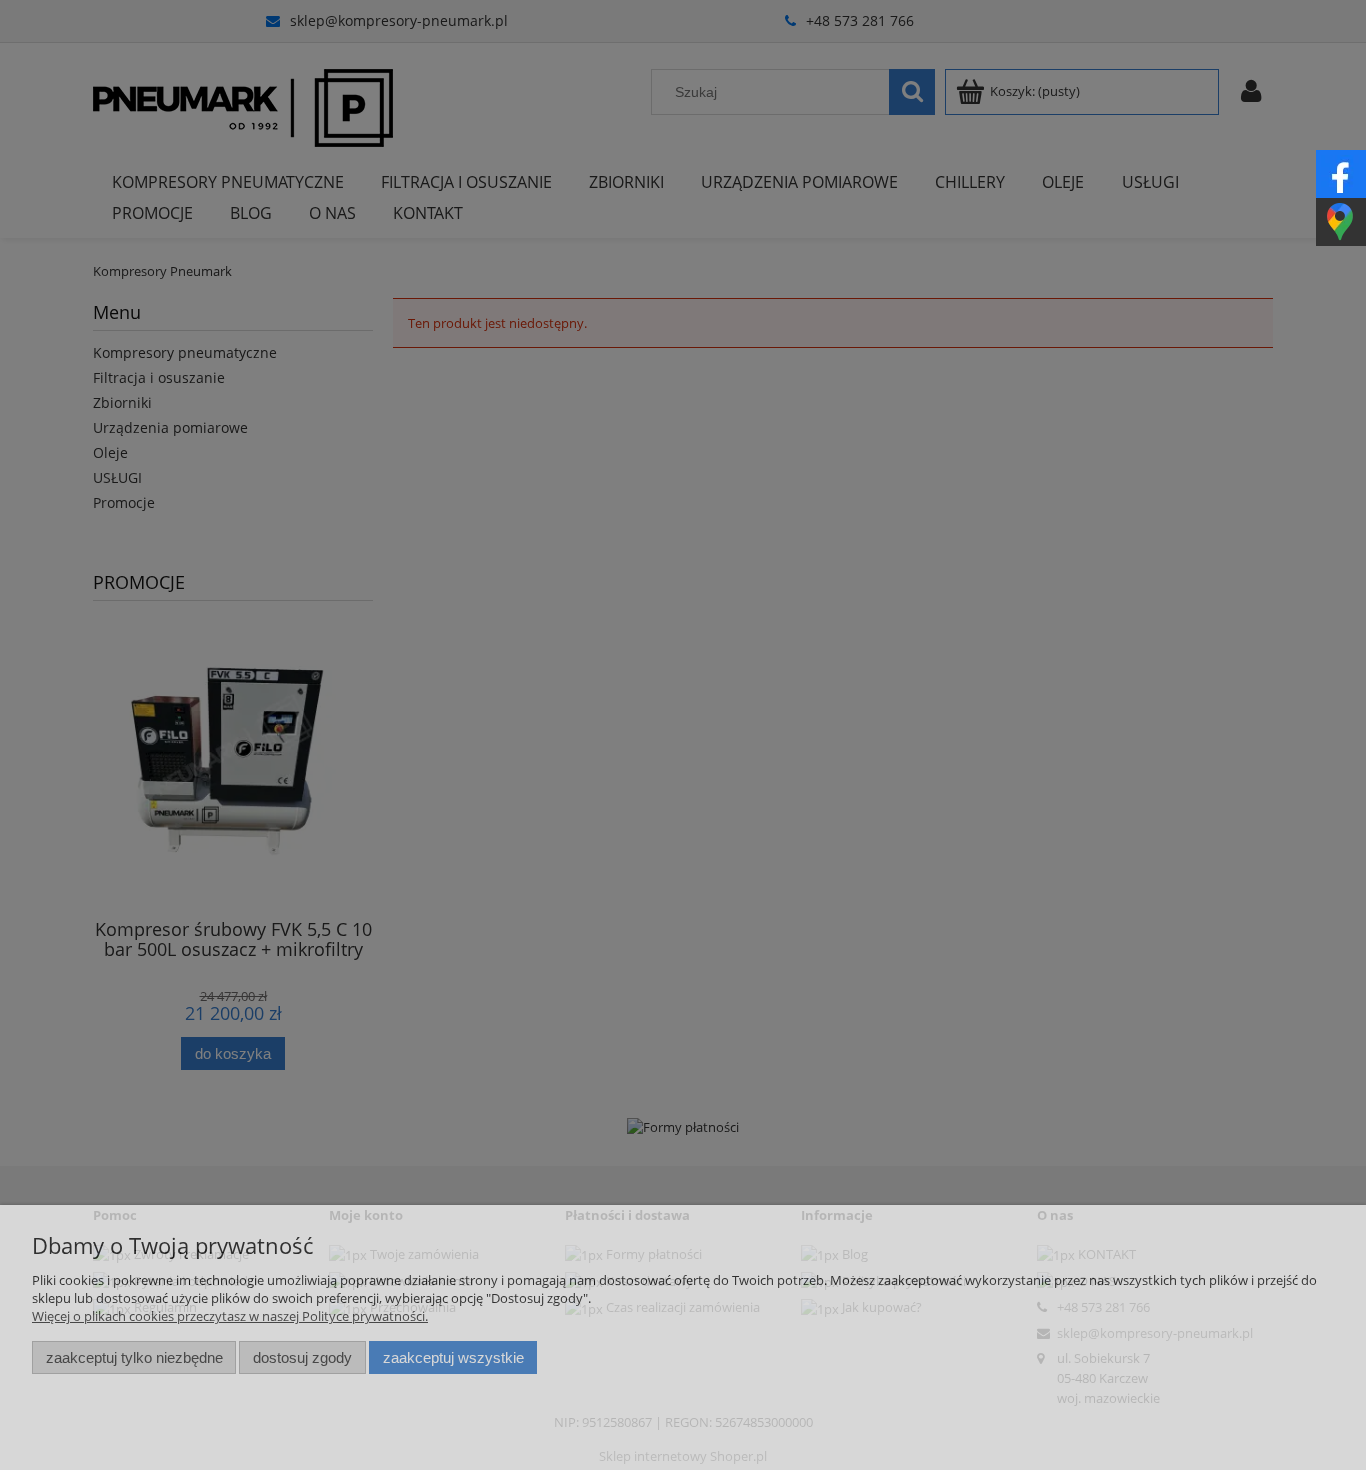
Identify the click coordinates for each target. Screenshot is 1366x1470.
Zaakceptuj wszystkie (453, 1357)
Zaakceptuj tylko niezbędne (134, 1357)
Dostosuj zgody (302, 1357)
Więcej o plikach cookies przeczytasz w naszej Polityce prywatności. (230, 1316)
